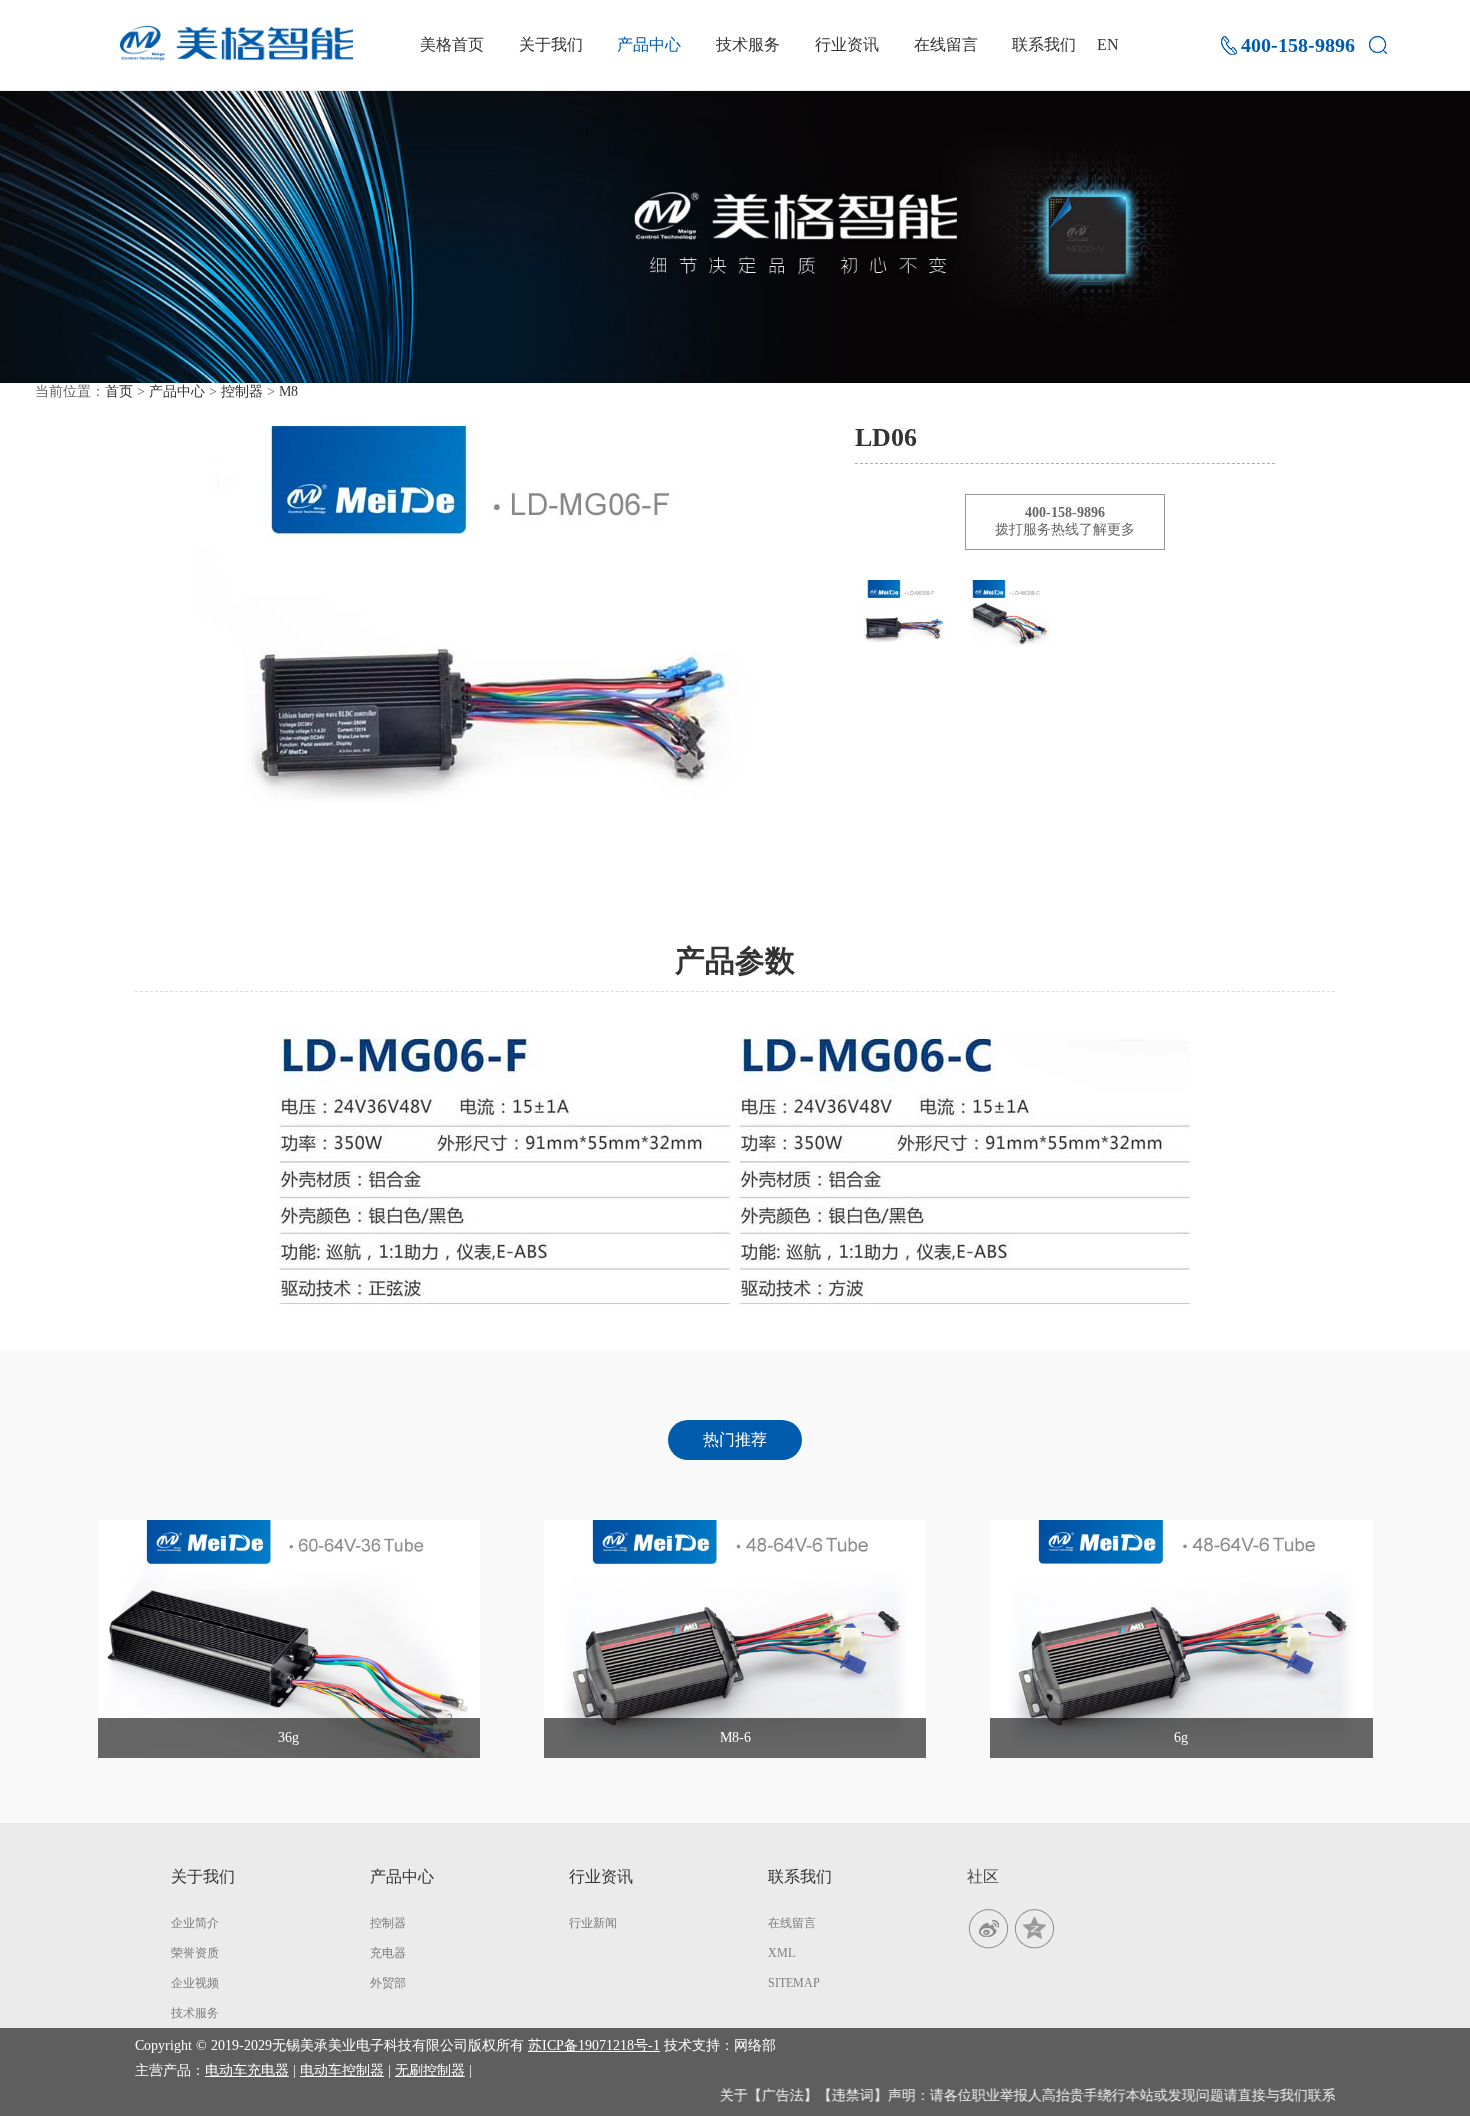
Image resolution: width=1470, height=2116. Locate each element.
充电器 (388, 1953)
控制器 (242, 391)
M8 (288, 391)
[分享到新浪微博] (990, 1927)
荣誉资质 (195, 1953)
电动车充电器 (247, 2070)
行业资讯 (847, 44)
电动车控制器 (342, 2070)
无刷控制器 (430, 2070)
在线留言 (946, 44)
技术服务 (748, 44)
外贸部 (388, 1983)
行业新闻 (593, 1923)
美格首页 (452, 44)
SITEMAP (794, 1983)
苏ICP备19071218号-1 (594, 2045)
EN (1108, 44)
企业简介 (195, 1923)
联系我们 (1044, 44)
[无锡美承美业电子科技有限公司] (236, 43)
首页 (119, 391)
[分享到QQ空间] (1034, 1927)
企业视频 (195, 1983)
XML (781, 1953)
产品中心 (649, 44)
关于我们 (551, 44)
